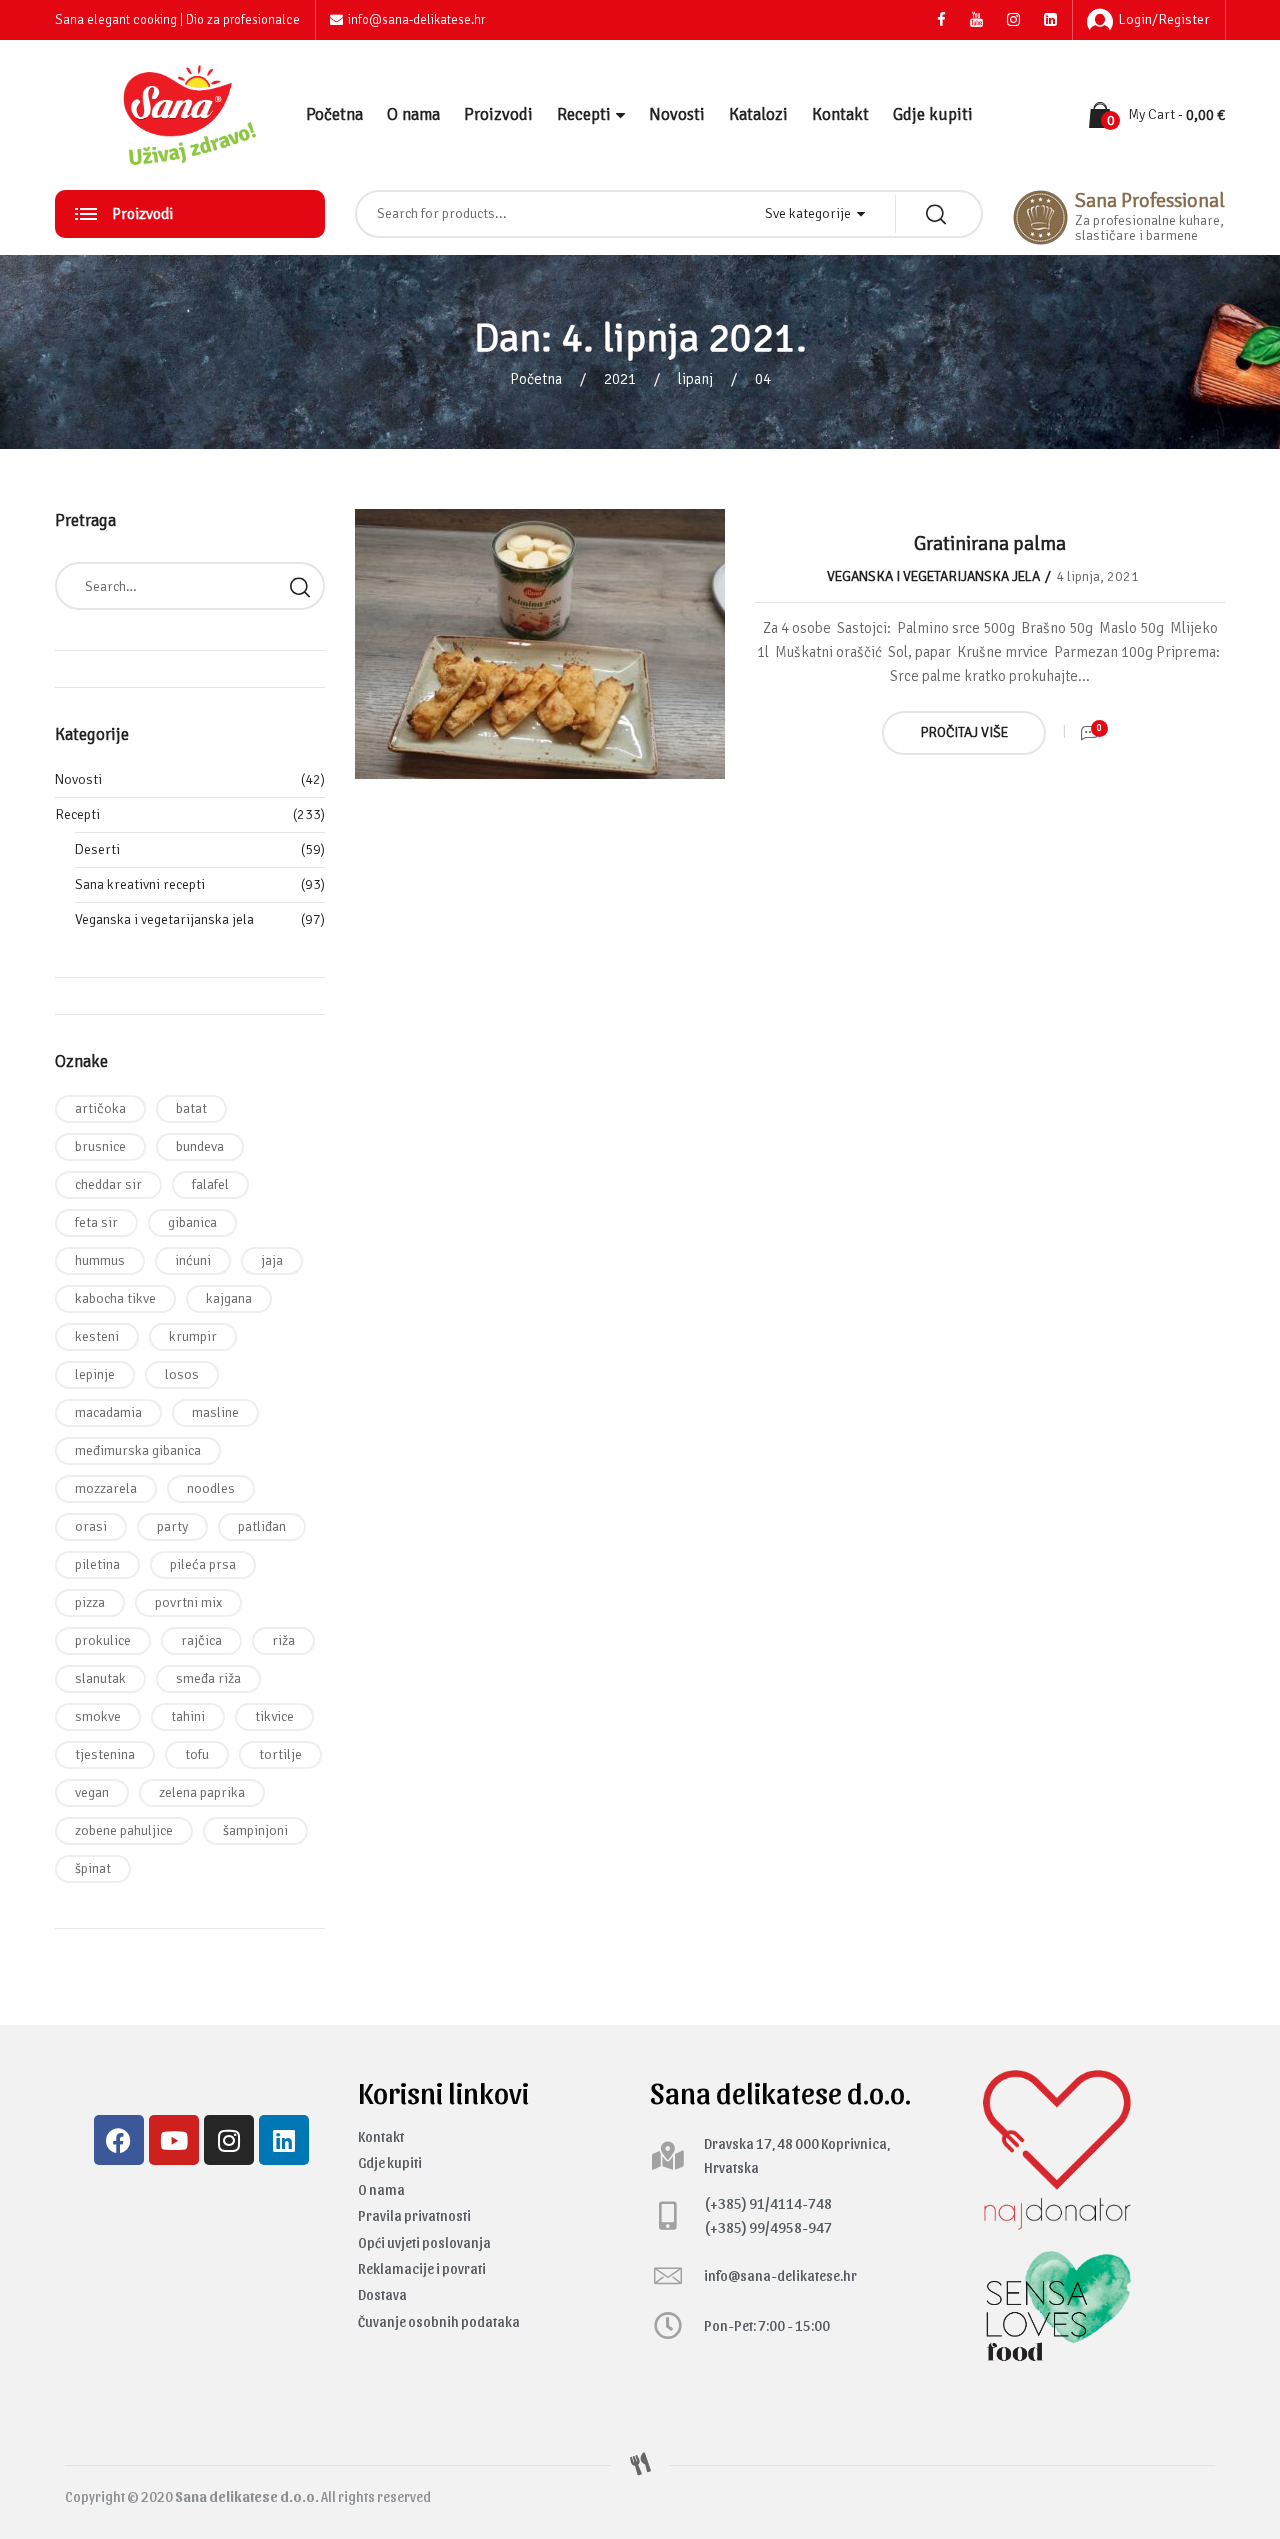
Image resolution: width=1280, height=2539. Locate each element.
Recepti (584, 114)
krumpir (193, 1336)
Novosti (677, 114)
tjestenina (105, 1754)
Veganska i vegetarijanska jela (933, 576)
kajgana (229, 1298)
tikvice (274, 1716)
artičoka (100, 1108)
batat (191, 1108)
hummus (100, 1260)
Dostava (382, 2294)
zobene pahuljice (124, 1830)
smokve (98, 1716)
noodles (211, 1488)
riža (283, 1640)
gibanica (192, 1222)
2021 (620, 379)
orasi (91, 1526)
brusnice (100, 1146)
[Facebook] (119, 2140)
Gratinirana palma (990, 543)
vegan (92, 1792)
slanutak (100, 1678)
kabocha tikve (115, 1298)
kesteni (97, 1336)
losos (182, 1374)
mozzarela (106, 1488)
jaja (272, 1260)
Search (300, 586)
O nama (413, 114)
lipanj (695, 379)
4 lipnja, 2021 (1097, 576)
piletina (97, 1564)
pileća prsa (203, 1564)
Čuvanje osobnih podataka (439, 2321)
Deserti (97, 849)
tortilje (280, 1754)
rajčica (201, 1640)
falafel (210, 1184)
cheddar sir (108, 1184)
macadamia (108, 1412)
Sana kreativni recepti (140, 884)
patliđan (262, 1526)
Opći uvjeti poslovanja (424, 2242)
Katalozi (758, 114)
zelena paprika (202, 1792)
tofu (197, 1754)
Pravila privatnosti (414, 2215)
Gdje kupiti (933, 114)
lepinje (95, 1374)
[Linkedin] (284, 2140)
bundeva (200, 1146)
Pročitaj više (964, 732)
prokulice (103, 1640)
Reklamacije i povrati (422, 2268)
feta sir (96, 1222)
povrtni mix (188, 1602)
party (172, 1526)
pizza (90, 1602)
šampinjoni (255, 1830)
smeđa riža (208, 1678)
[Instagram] (229, 2140)
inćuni (193, 1260)
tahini (188, 1716)
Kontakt (840, 114)
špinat (93, 1868)
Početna (334, 114)
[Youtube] (174, 2140)
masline (215, 1412)
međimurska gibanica (138, 1450)
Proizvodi (498, 114)
